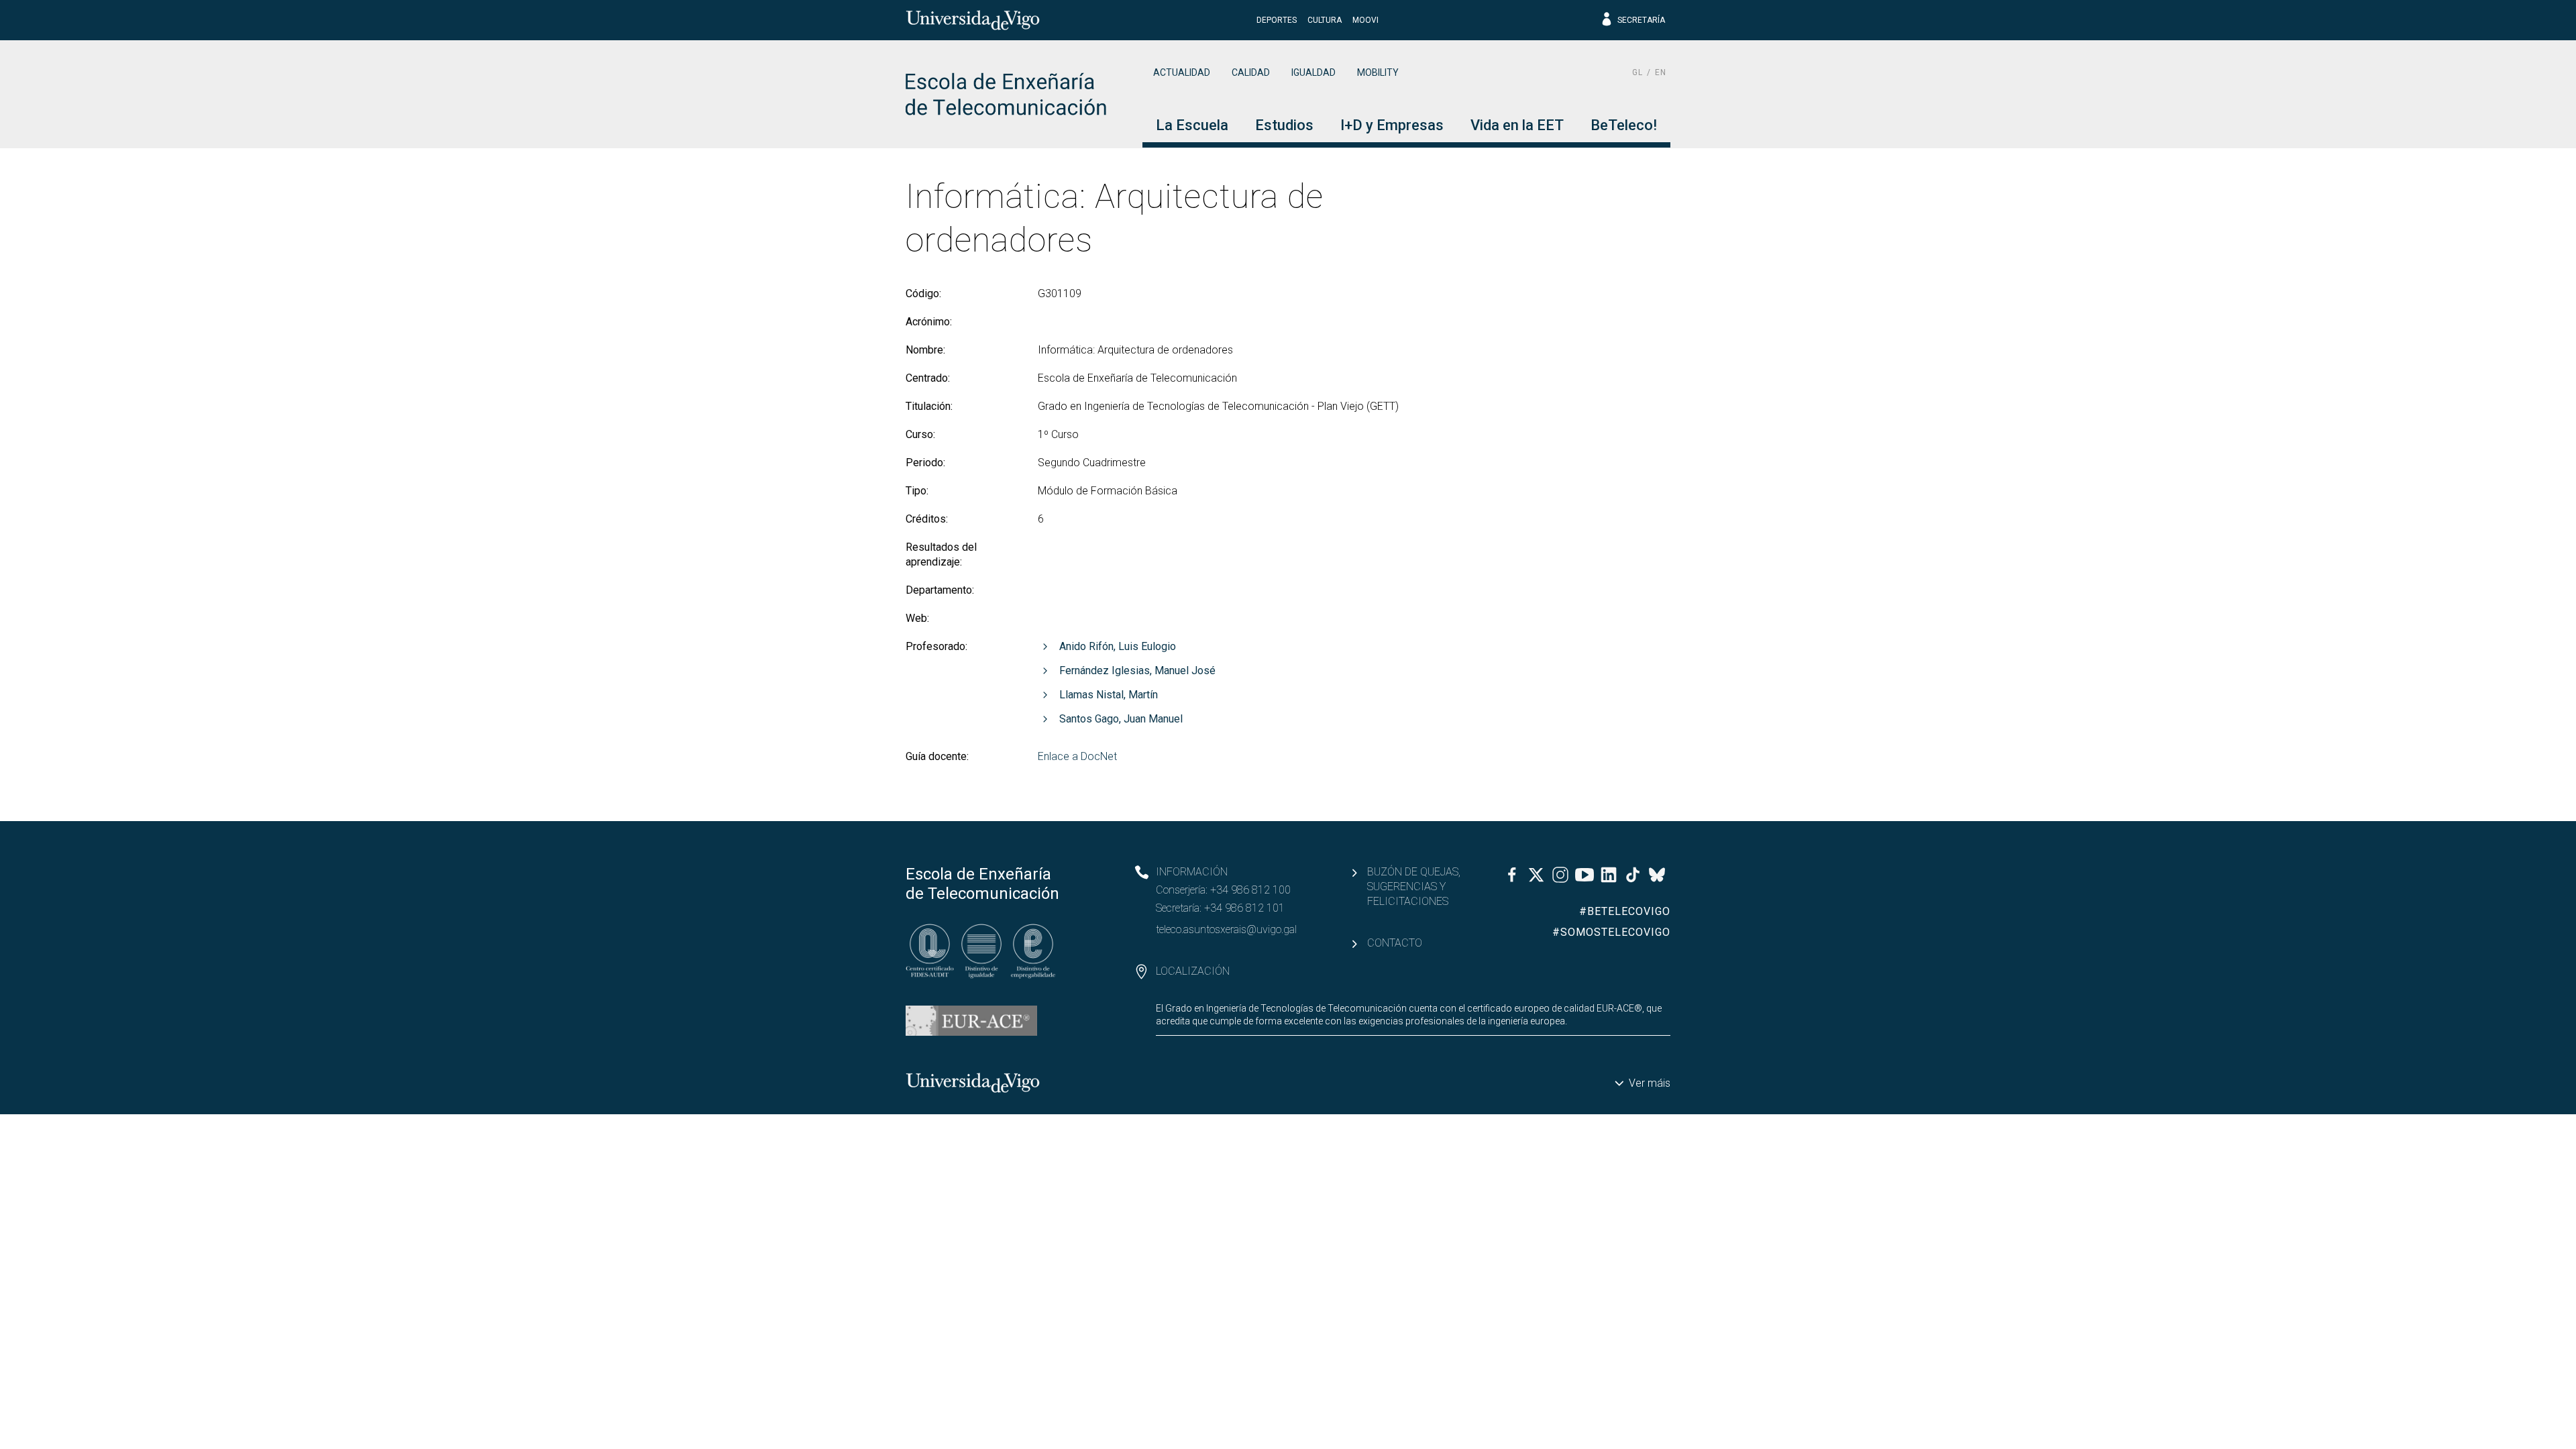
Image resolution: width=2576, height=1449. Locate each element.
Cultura (1325, 20)
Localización (1193, 971)
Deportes (1277, 20)
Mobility (1378, 72)
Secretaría (1641, 20)
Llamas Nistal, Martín (1109, 695)
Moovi (1365, 20)
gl (1638, 72)
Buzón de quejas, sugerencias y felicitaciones (1414, 887)
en (1661, 72)
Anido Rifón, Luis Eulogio (1118, 646)
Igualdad (1313, 72)
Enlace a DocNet (1077, 756)
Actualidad (1182, 72)
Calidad (1251, 72)
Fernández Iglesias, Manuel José (1137, 670)
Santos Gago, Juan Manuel (1121, 719)
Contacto (1395, 943)
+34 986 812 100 (1250, 890)
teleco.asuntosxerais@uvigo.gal (1226, 929)
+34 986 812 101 (1244, 908)
